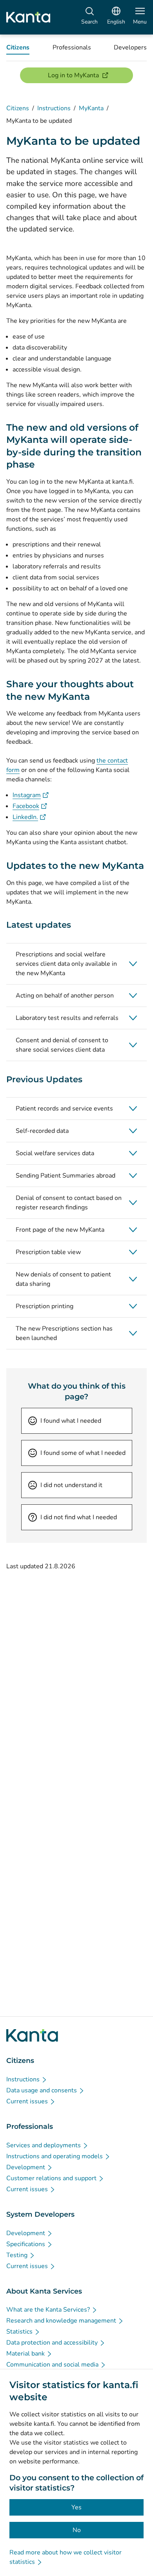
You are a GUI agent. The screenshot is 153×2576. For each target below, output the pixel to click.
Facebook (30, 806)
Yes (76, 2507)
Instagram (31, 795)
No (77, 2530)
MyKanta (91, 108)
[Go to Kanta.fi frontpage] (32, 2035)
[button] (76, 964)
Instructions (54, 108)
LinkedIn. (29, 817)
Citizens (18, 108)
